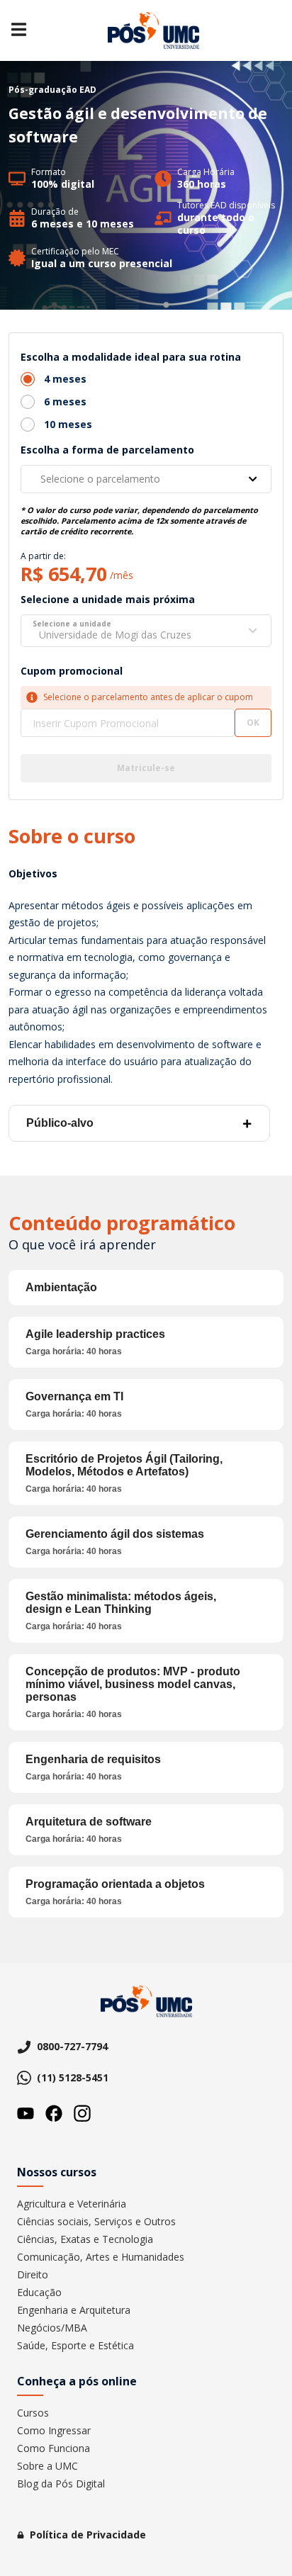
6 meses (65, 401)
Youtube (26, 2113)
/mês (122, 575)
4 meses (65, 379)
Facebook (54, 2113)
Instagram (82, 2113)
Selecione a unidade (72, 624)
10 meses (68, 424)
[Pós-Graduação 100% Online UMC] (153, 30)
